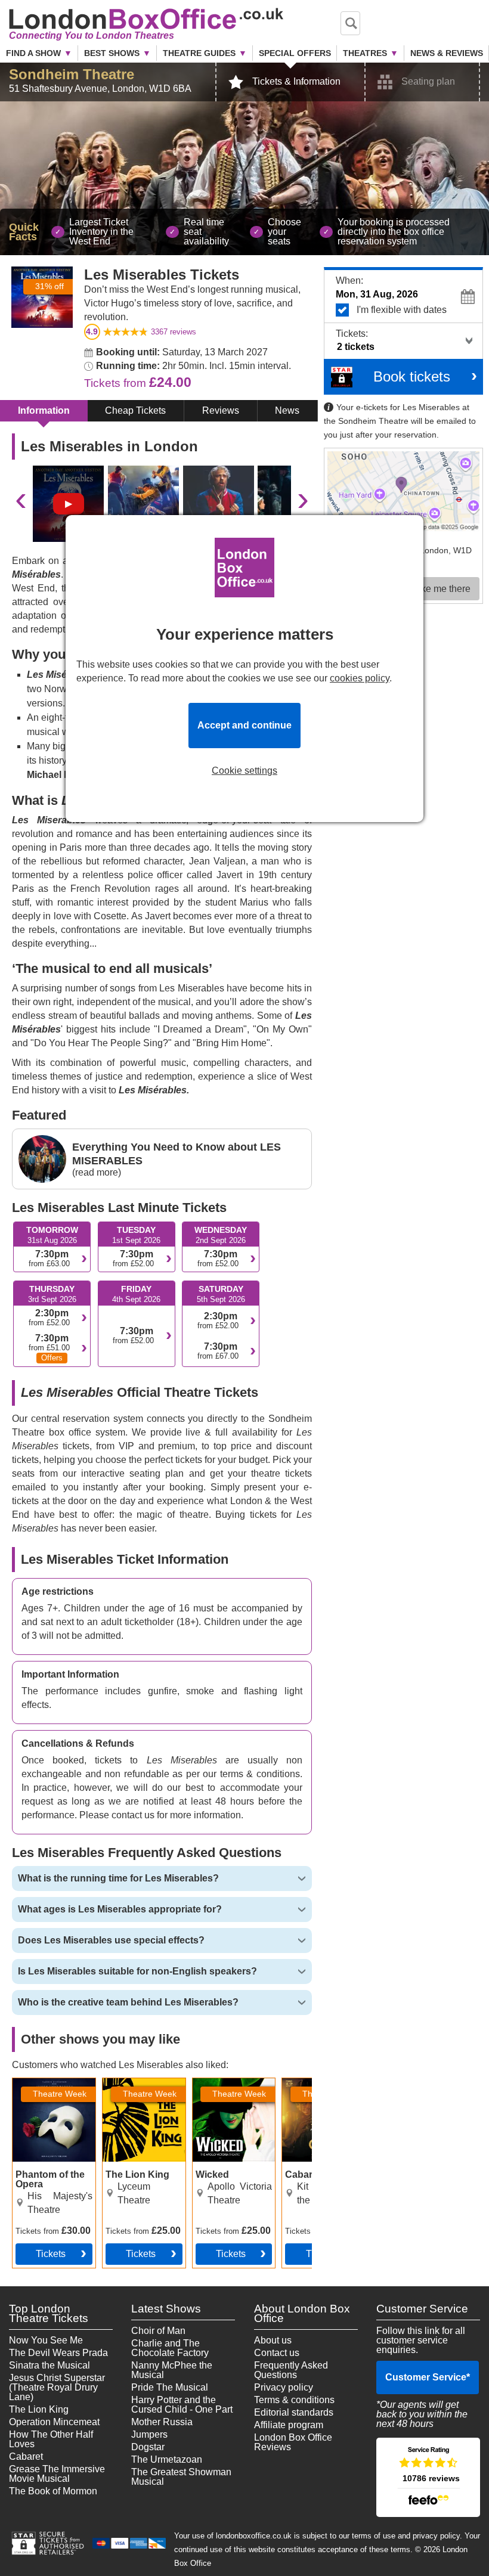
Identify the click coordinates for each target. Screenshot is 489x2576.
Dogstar (148, 2447)
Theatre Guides (199, 53)
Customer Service (428, 2377)
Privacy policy (284, 2387)
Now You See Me (46, 2340)
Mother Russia (162, 2422)
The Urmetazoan (167, 2459)
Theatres (365, 53)
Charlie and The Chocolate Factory (170, 2348)
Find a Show (33, 53)
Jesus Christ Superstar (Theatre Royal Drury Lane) (57, 2387)
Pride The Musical (170, 2387)
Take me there (441, 589)
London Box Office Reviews (293, 2442)
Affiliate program (289, 2425)
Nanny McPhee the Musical (172, 2370)
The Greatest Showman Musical (181, 2477)
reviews (174, 332)
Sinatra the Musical (49, 2365)
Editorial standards (294, 2412)
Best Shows (112, 53)
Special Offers (295, 53)
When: (349, 280)
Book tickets (412, 376)
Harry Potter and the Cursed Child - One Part (182, 2405)
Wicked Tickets (225, 2083)
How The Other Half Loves (51, 2439)
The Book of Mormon (53, 2491)
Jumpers (149, 2434)
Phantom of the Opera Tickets (44, 2088)
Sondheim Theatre (72, 74)
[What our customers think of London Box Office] (428, 2477)
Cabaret (26, 2456)
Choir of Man (158, 2331)
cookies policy (360, 678)
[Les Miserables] (68, 504)
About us (273, 2340)
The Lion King (39, 2409)
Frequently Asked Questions (291, 2370)
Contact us (277, 2353)
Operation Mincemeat (54, 2422)
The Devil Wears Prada (58, 2353)
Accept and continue (244, 725)
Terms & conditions (294, 2400)
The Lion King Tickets (132, 2088)
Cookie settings (244, 771)
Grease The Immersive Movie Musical (57, 2474)
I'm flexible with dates (402, 310)
